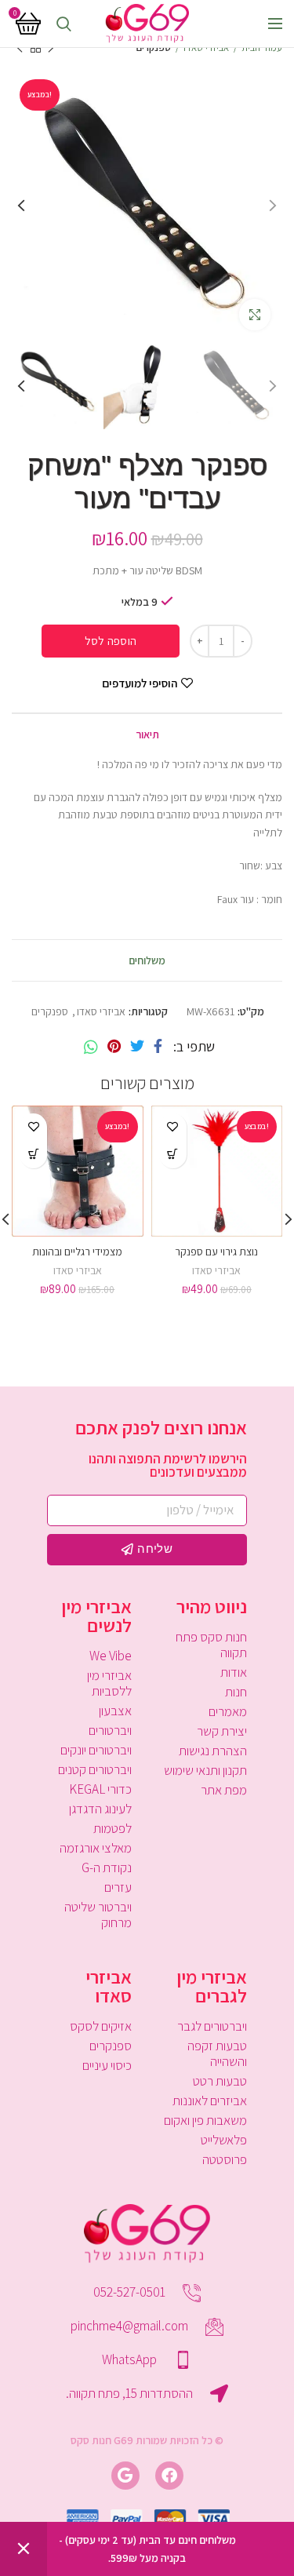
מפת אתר (224, 1790)
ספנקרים (154, 47)
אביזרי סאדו (206, 47)
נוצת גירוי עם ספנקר (216, 1252)
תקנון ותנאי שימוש (205, 1770)
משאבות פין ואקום (205, 2120)
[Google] (125, 2476)
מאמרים (228, 1711)
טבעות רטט (220, 2081)
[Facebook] (158, 1047)
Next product (20, 48)
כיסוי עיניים (107, 2065)
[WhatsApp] (91, 1047)
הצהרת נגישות (213, 1751)
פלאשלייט (224, 2140)
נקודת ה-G (107, 1867)
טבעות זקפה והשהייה (217, 2053)
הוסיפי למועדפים (140, 683)
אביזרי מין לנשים (96, 1616)
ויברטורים (110, 1730)
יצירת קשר (222, 1731)
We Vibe (111, 1656)
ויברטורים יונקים (96, 1750)
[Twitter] (137, 1047)
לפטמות (113, 1828)
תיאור (147, 734)
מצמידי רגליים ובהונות (77, 1252)
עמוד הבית (262, 47)
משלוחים (147, 960)
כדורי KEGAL (100, 1789)
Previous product (51, 48)
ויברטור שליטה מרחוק (98, 1915)
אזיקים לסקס (101, 2026)
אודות (234, 1672)
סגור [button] (24, 2549)
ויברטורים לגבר (212, 2026)
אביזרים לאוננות (210, 2101)
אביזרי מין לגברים (212, 1986)
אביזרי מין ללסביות (109, 1683)
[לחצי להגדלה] (255, 315)
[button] (173, 1155)
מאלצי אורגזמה (96, 1848)
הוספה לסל (111, 641)
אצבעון (115, 1711)
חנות (236, 1692)
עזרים (118, 1887)
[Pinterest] (114, 1047)
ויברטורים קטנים (95, 1769)
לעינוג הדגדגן (100, 1809)
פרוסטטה (225, 2159)
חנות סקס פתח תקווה (211, 1645)
